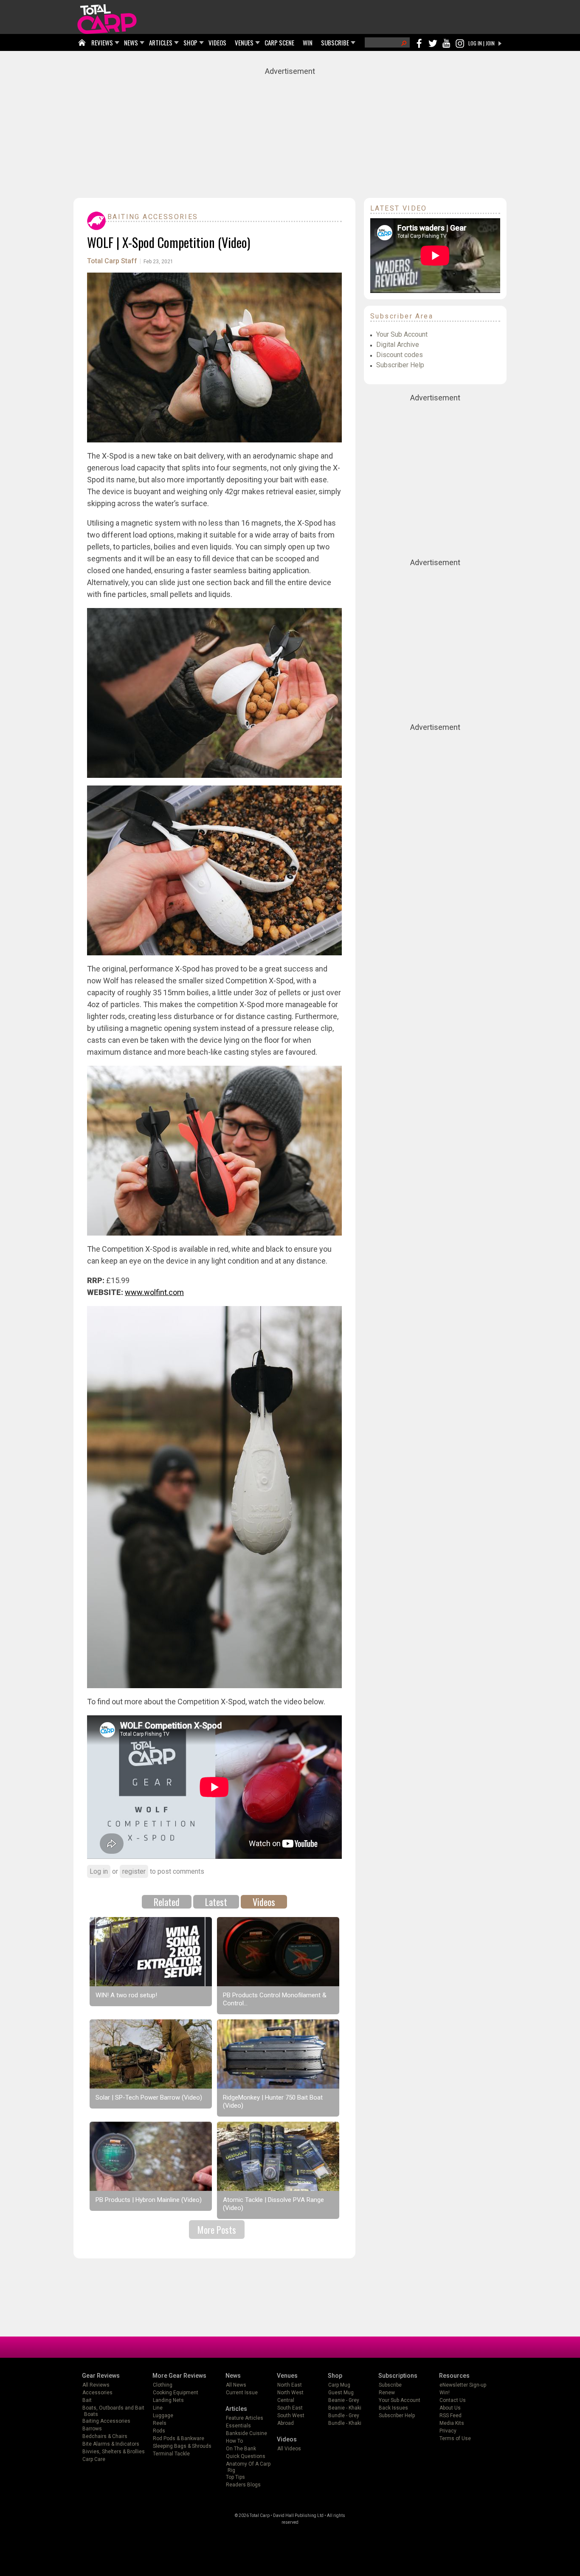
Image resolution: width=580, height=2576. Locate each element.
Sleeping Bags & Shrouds (182, 2446)
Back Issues (393, 2408)
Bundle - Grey (344, 2416)
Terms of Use (455, 2438)
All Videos (289, 2449)
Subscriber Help (400, 365)
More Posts (217, 2230)
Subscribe (390, 2385)
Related (167, 1902)
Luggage (163, 2416)
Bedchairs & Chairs (105, 2436)
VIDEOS (217, 42)
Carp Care (94, 2459)
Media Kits (452, 2423)
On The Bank (241, 2449)
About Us (450, 2408)
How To (234, 2441)
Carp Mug (339, 2385)
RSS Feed (450, 2416)
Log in (99, 1871)
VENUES (244, 42)
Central (286, 2400)
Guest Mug (341, 2393)
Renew (387, 2393)
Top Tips (235, 2477)
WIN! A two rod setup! (126, 1995)
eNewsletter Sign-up (463, 2385)
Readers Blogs (243, 2485)
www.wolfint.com (154, 1292)
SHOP (190, 42)
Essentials (238, 2426)
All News (236, 2385)
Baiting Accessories (153, 217)
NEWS (131, 42)
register (134, 1871)
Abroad (286, 2423)
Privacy (448, 2431)
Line (158, 2408)
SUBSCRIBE (335, 42)
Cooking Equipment (176, 2393)
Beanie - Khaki (345, 2408)
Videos (264, 1902)
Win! (445, 2393)
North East (290, 2385)
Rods (159, 2431)
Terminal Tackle (171, 2454)
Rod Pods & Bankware (179, 2438)
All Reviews (96, 2385)
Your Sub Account (402, 334)
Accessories (97, 2393)
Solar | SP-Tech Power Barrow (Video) (149, 2097)
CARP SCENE (279, 42)
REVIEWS (102, 42)
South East (290, 2408)
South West (291, 2416)
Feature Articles (245, 2418)
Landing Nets (168, 2400)
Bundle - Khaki (345, 2423)
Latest (216, 1902)
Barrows (92, 2429)
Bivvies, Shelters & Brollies (114, 2452)
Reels (160, 2423)
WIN (308, 42)
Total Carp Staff (112, 261)
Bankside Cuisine (246, 2433)
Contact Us (453, 2400)
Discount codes (400, 355)
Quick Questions (246, 2456)
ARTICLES (161, 42)
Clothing (163, 2385)
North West (290, 2393)
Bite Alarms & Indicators (111, 2444)
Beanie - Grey (344, 2400)
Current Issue (242, 2393)
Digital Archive (398, 345)
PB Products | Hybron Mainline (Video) (149, 2200)
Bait (87, 2400)
